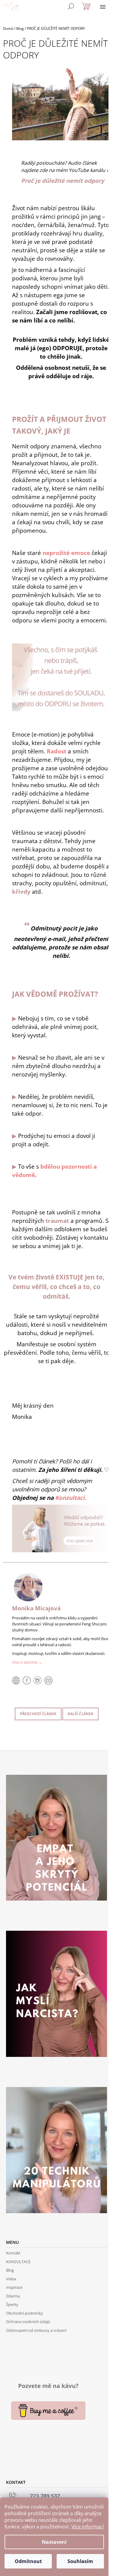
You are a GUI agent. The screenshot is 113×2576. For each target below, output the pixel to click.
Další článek (80, 1714)
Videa (11, 2279)
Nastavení (54, 2542)
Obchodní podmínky (25, 2313)
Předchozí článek (38, 1714)
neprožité (66, 553)
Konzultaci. (71, 1498)
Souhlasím (80, 2561)
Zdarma (13, 2296)
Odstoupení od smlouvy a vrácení (36, 2330)
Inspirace (14, 2287)
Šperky (12, 2304)
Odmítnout (28, 2561)
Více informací (88, 2527)
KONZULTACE (18, 2262)
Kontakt (13, 2253)
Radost (56, 751)
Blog (10, 2270)
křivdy (21, 891)
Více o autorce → (27, 1662)
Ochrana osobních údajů (28, 2322)
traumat (57, 1221)
